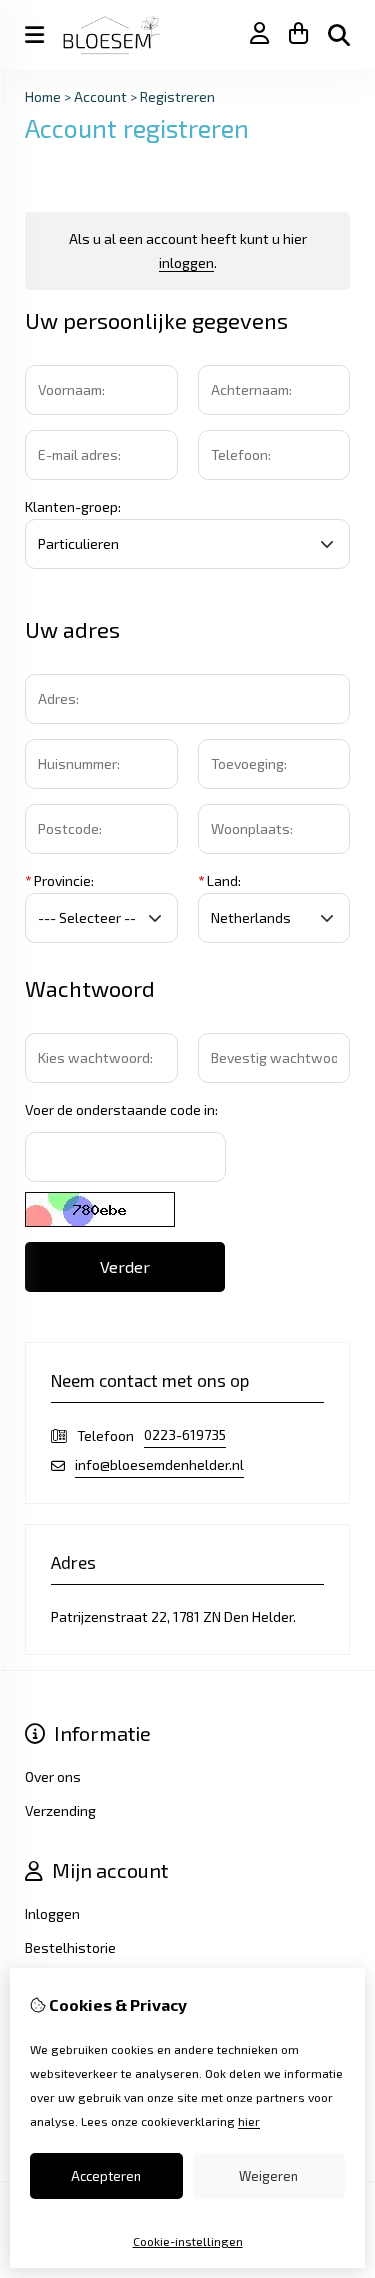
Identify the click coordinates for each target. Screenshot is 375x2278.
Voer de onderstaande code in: (121, 1109)
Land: (219, 880)
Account (100, 96)
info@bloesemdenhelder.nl (159, 1464)
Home (43, 96)
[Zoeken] (339, 35)
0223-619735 (185, 1434)
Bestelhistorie (70, 1947)
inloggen (186, 262)
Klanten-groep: (73, 506)
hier (249, 2121)
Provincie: (59, 880)
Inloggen (52, 1913)
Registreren (177, 96)
